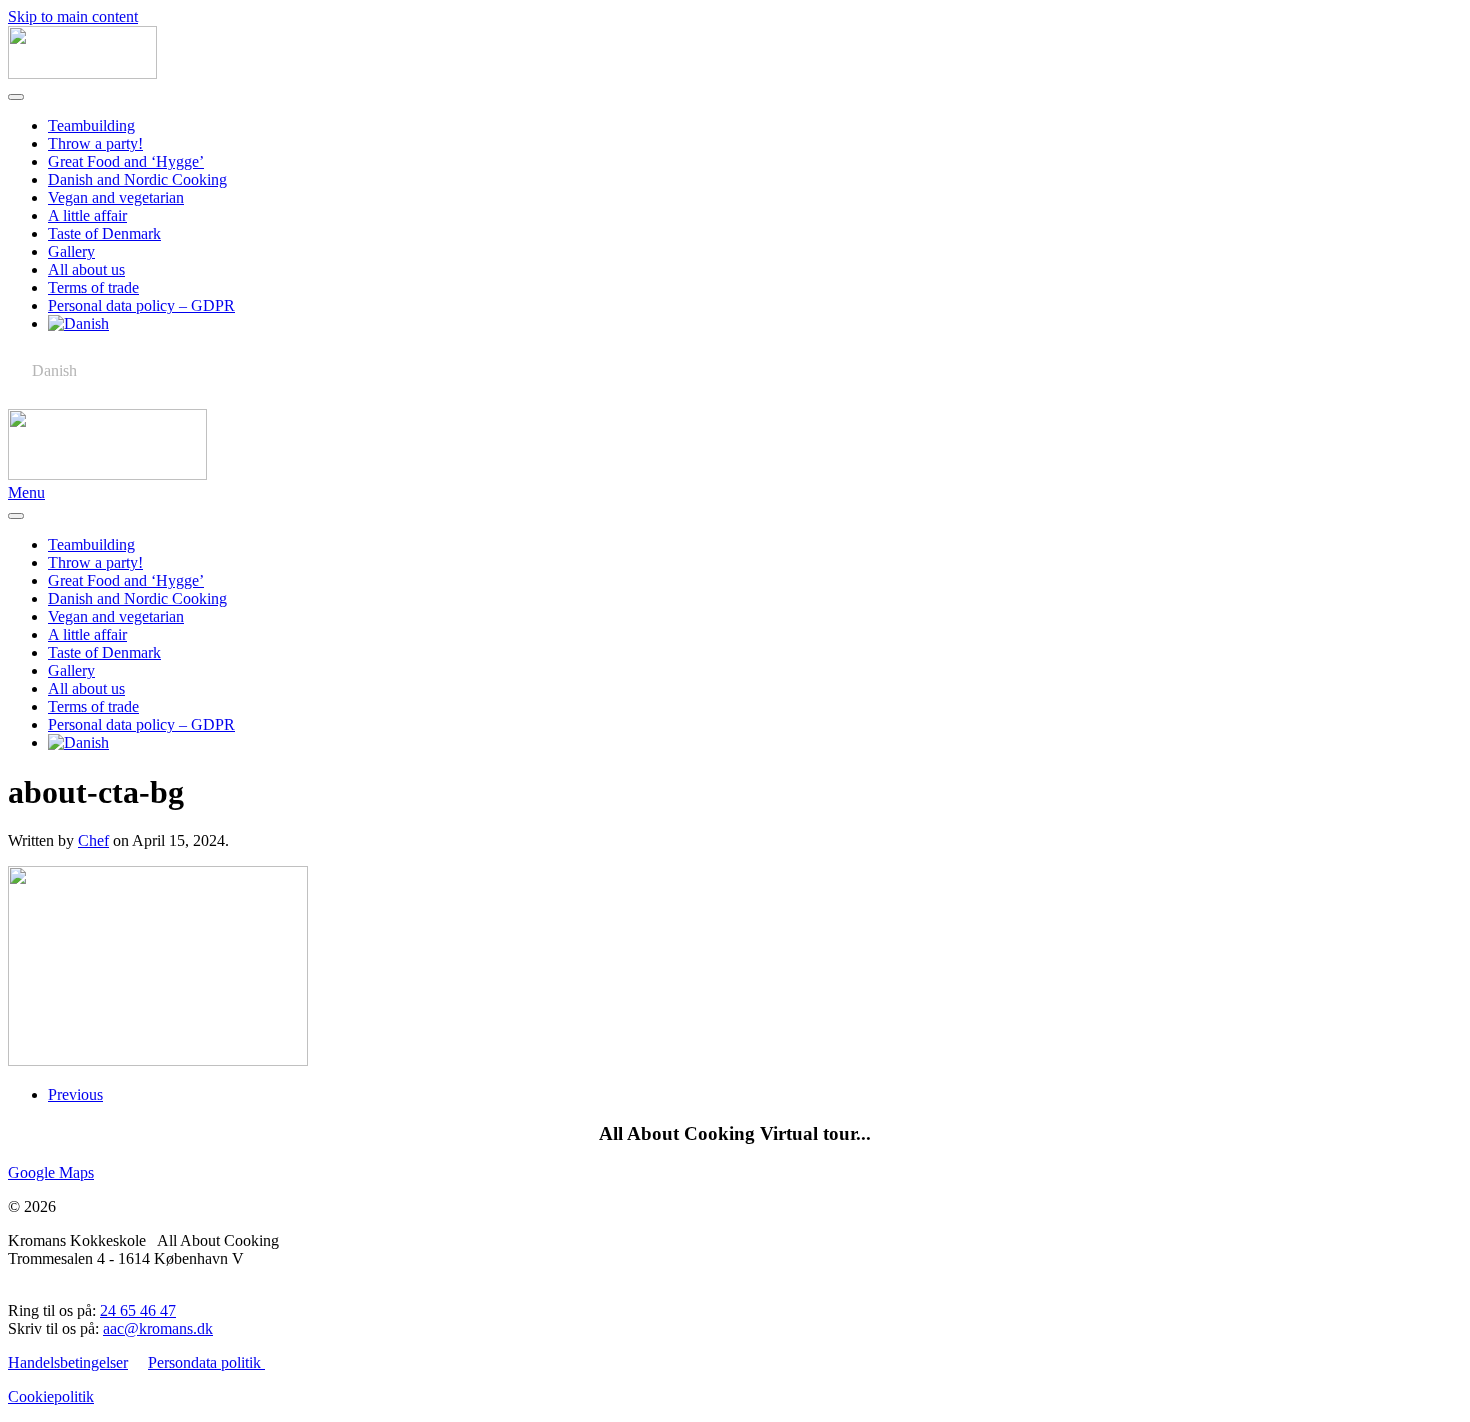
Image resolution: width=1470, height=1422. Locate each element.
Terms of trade (93, 287)
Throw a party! (95, 143)
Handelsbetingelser (68, 1362)
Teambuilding (91, 125)
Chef (93, 840)
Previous (75, 1094)
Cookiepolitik (51, 1396)
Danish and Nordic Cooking (137, 179)
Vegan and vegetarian (116, 197)
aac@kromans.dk (158, 1328)
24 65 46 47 (138, 1310)
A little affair (87, 215)
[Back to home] (82, 73)
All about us (86, 269)
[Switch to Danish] (755, 324)
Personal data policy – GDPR (141, 305)
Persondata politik (206, 1362)
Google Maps (51, 1172)
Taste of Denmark (104, 233)
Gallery (71, 251)
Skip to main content (73, 16)
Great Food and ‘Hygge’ (126, 161)
